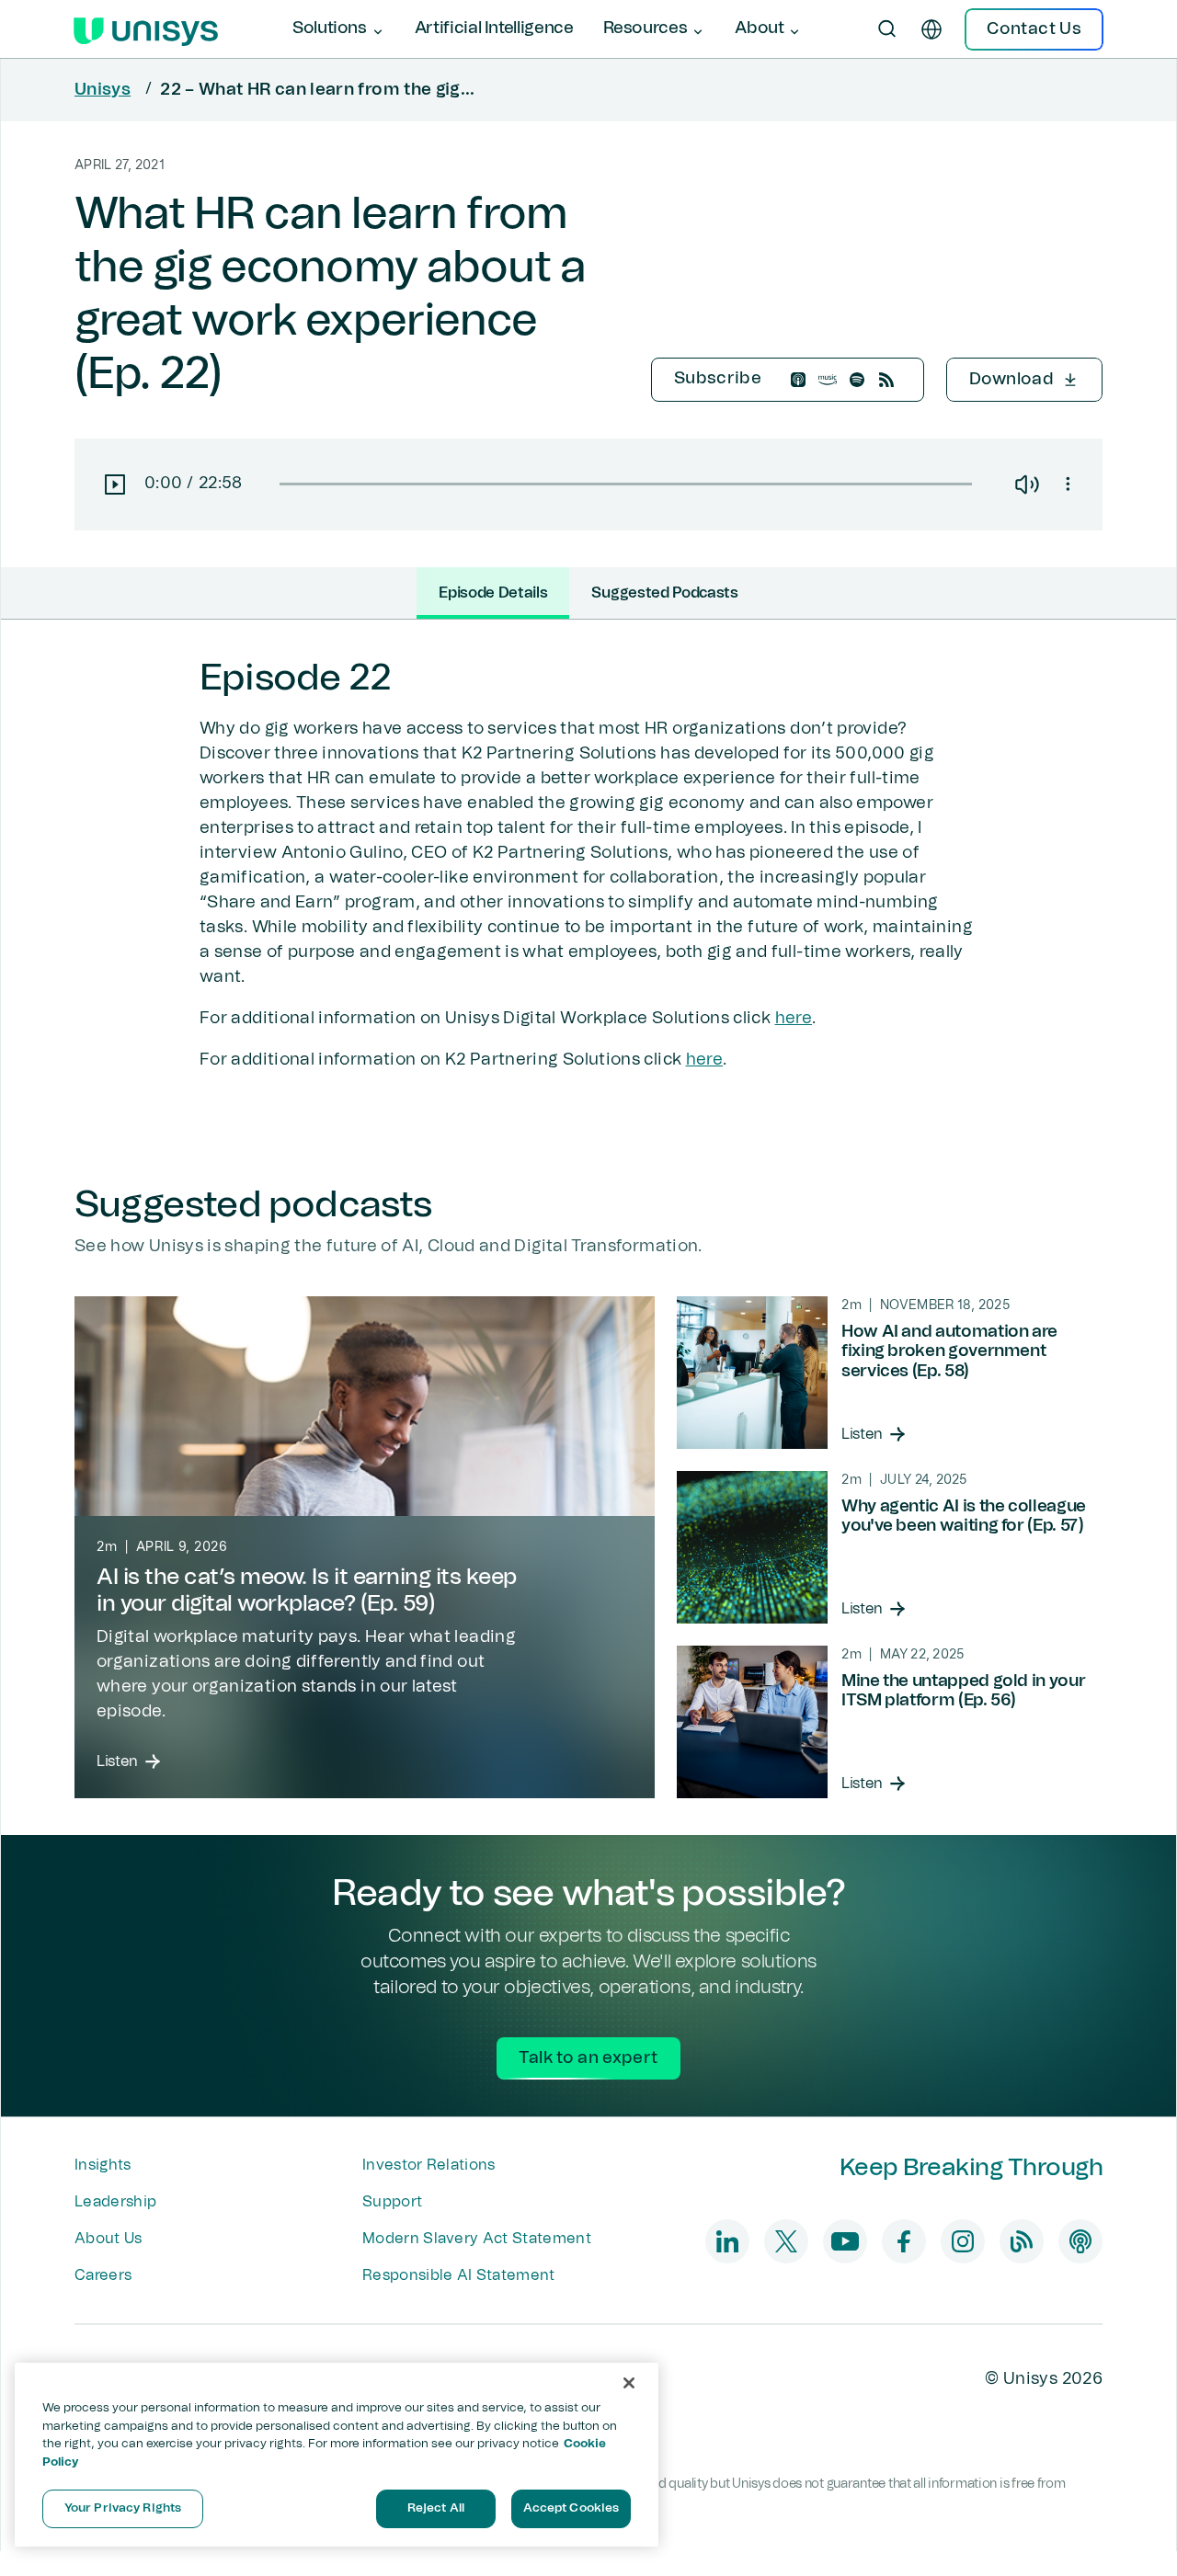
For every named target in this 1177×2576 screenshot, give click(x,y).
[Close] (629, 2383)
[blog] (1022, 2241)
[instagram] (963, 2241)
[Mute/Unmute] (1027, 484)
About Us (109, 2239)
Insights (103, 2165)
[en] (931, 29)
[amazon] (828, 380)
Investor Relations (429, 2165)
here (794, 1019)
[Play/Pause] (109, 484)
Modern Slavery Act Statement (477, 2239)
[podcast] (1080, 2241)
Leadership (115, 2202)
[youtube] (845, 2241)
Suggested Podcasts (664, 593)
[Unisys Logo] (146, 29)
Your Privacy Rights (123, 2508)
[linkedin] (727, 2241)
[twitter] (786, 2241)
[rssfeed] (886, 380)
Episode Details (493, 593)
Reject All (436, 2508)
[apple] (798, 380)
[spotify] (857, 380)
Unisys (103, 90)
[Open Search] (887, 29)
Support (392, 2202)
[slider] (626, 484)
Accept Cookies (571, 2508)
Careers (103, 2275)
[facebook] (904, 2241)
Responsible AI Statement (459, 2275)
